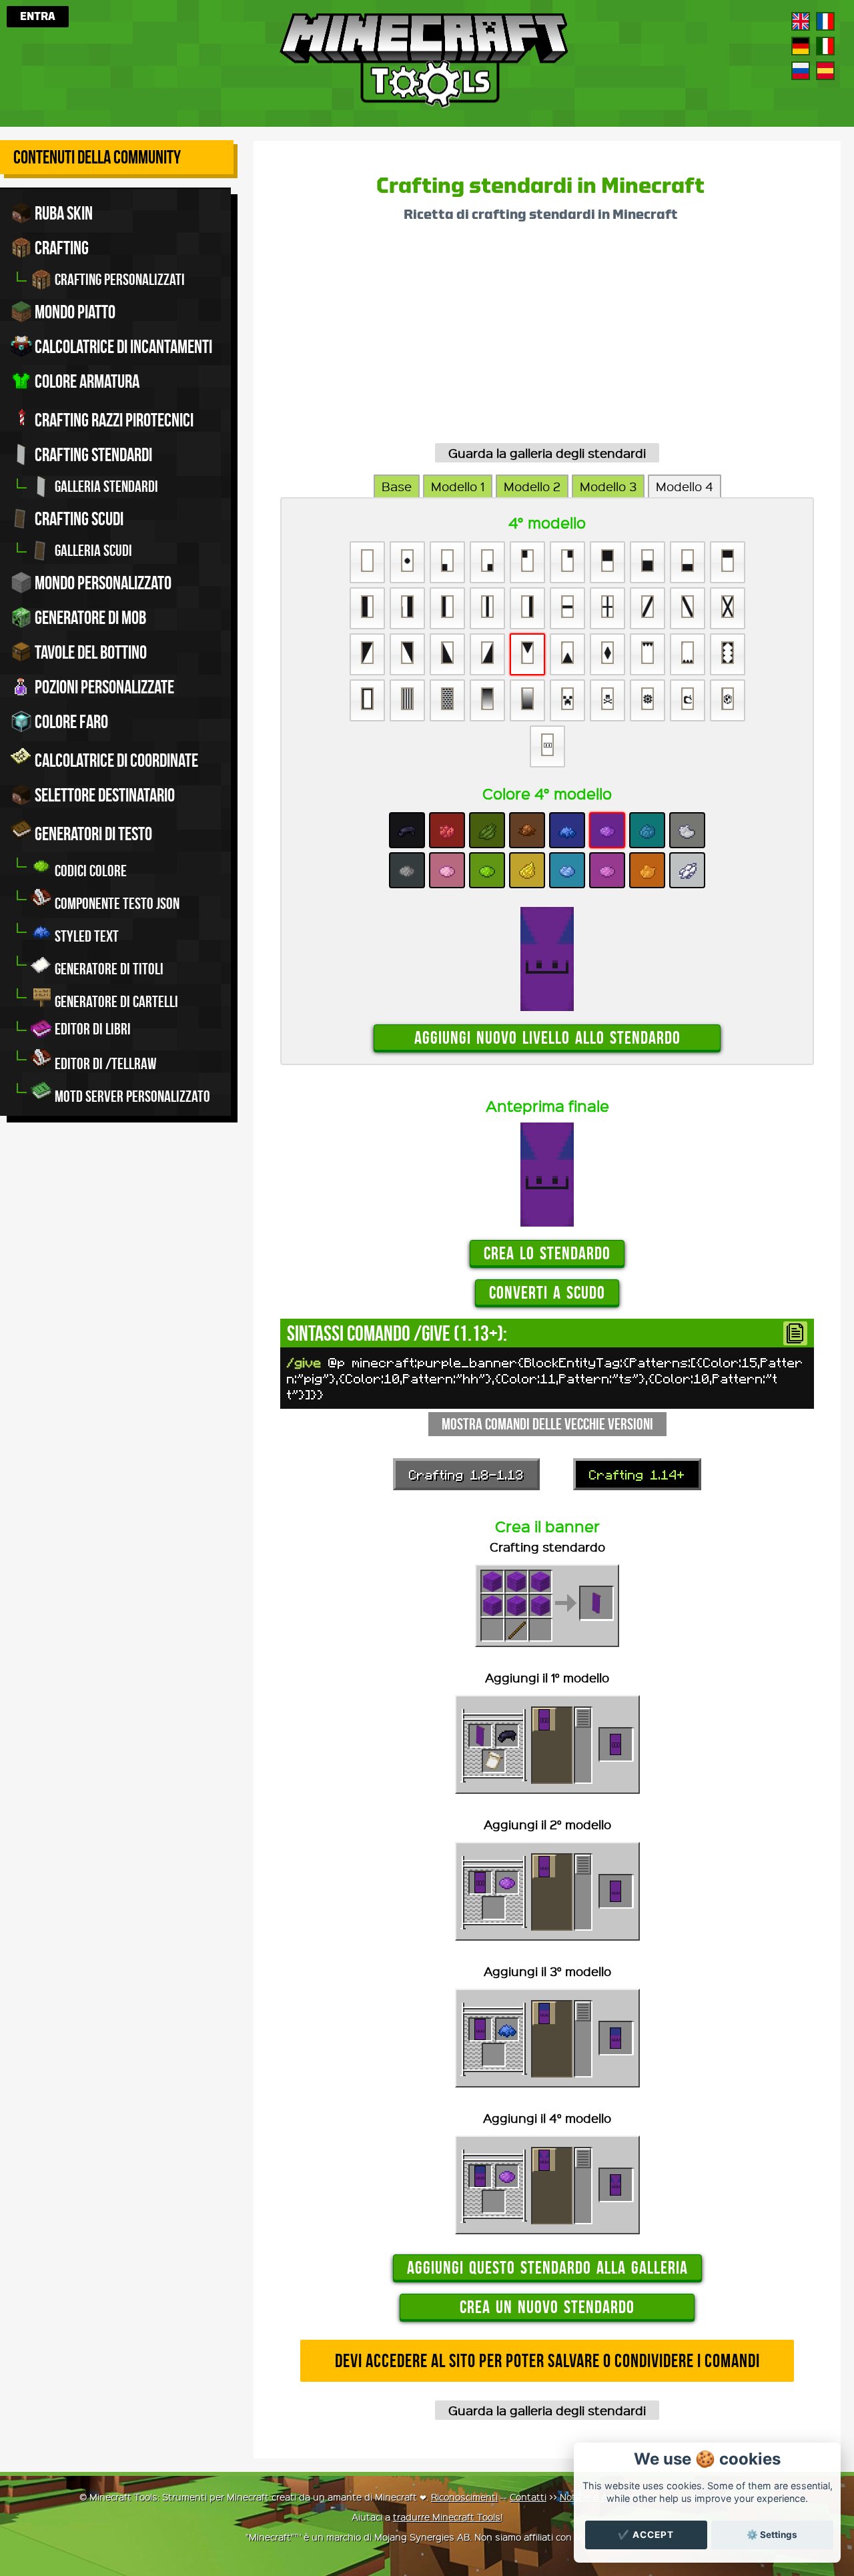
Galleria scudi (92, 551)
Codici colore (89, 871)
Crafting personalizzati (118, 280)
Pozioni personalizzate (103, 687)
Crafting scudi (78, 519)
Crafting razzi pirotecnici (113, 420)
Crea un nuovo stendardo (547, 2307)
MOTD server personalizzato (131, 1096)
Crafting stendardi (92, 455)
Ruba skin (62, 213)
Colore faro (70, 722)
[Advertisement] (547, 338)
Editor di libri (91, 1029)
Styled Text (85, 936)
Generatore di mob (89, 618)
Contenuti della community (97, 157)
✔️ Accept (646, 2535)
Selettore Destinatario (103, 795)
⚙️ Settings (772, 2535)
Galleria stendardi (105, 487)
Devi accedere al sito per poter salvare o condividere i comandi (547, 2361)
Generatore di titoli (108, 969)
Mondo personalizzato (102, 583)
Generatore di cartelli (115, 1002)
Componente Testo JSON (116, 904)
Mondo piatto (74, 312)
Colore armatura (86, 381)
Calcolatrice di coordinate (115, 760)
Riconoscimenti (464, 2497)
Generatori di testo (92, 834)
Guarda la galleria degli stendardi (547, 453)
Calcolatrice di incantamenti (122, 347)
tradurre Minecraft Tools (447, 2517)
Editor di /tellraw (104, 1064)
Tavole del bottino (89, 652)
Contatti (528, 2497)
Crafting (60, 248)
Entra (38, 17)
